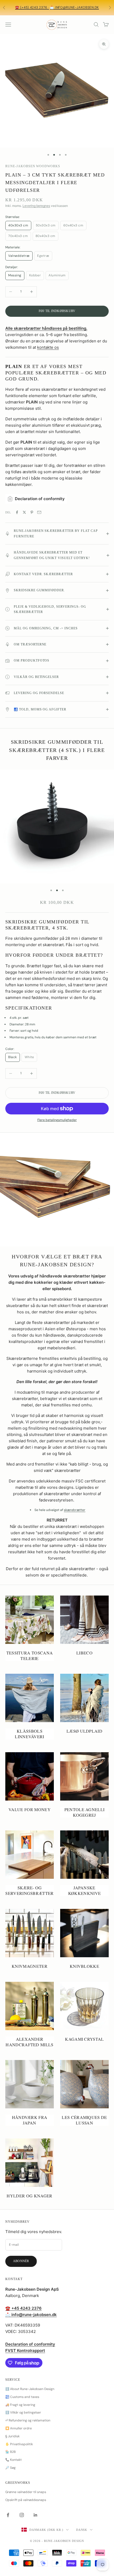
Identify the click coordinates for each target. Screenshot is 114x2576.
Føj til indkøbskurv (57, 311)
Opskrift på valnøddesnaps (26, 2500)
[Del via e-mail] (39, 512)
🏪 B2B (10, 2452)
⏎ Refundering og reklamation (28, 2420)
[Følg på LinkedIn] (36, 2515)
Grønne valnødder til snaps (26, 2492)
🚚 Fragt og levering (20, 2405)
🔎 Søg (10, 2468)
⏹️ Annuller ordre (19, 2428)
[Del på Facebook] (17, 512)
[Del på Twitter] (24, 512)
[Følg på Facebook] (8, 2515)
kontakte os (48, 347)
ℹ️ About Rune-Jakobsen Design (30, 2389)
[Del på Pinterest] (32, 512)
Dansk (82, 2530)
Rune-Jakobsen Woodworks (33, 166)
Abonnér (21, 2261)
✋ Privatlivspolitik (19, 2444)
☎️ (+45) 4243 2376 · (32, 7)
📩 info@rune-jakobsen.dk (74, 7)
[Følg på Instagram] (22, 2515)
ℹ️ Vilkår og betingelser (23, 2412)
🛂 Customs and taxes (22, 2397)
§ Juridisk (12, 2436)
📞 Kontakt (14, 2460)
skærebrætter (75, 1510)
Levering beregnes (36, 206)
